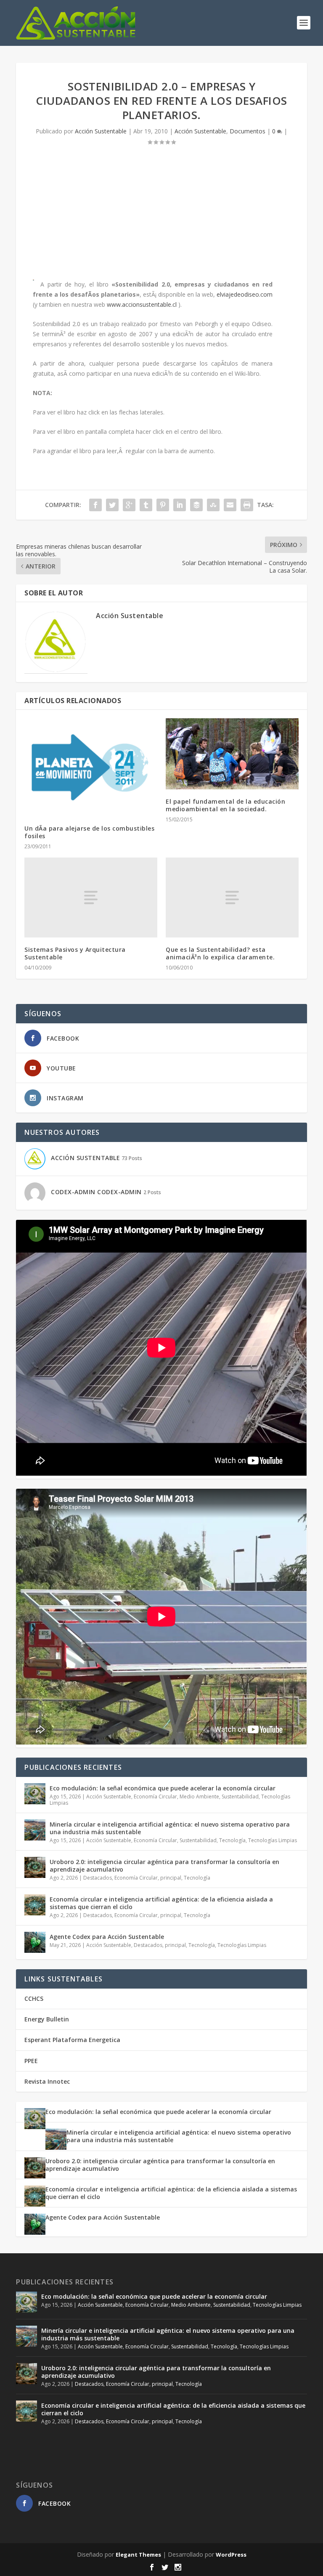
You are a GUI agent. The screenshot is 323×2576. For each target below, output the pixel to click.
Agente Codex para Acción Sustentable (107, 1937)
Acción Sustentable (101, 131)
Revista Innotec (47, 2081)
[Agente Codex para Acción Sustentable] (35, 1942)
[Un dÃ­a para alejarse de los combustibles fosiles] (91, 767)
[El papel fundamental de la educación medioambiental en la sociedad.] (232, 754)
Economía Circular (155, 1797)
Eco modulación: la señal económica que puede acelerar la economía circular (163, 1788)
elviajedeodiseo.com (245, 294)
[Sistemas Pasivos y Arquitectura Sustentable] (91, 897)
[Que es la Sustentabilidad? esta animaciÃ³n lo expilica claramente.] (232, 897)
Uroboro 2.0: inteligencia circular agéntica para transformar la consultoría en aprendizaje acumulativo (164, 1866)
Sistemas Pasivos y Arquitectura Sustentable (75, 953)
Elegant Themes (138, 2555)
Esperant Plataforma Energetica (72, 2040)
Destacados (98, 1878)
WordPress (231, 2555)
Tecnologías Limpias (273, 1840)
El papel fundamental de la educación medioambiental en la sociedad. (225, 805)
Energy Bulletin (47, 2019)
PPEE (31, 2061)
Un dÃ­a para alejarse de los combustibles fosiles (89, 832)
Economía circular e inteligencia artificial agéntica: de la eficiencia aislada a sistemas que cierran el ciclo (161, 1903)
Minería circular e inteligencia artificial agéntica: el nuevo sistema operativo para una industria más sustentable (170, 1828)
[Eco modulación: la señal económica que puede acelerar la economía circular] (35, 1794)
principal (171, 1878)
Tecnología (232, 1840)
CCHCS (34, 1998)
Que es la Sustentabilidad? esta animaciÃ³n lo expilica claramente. (220, 953)
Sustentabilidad (240, 1797)
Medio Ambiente (199, 1797)
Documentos (248, 131)
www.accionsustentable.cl (142, 304)
